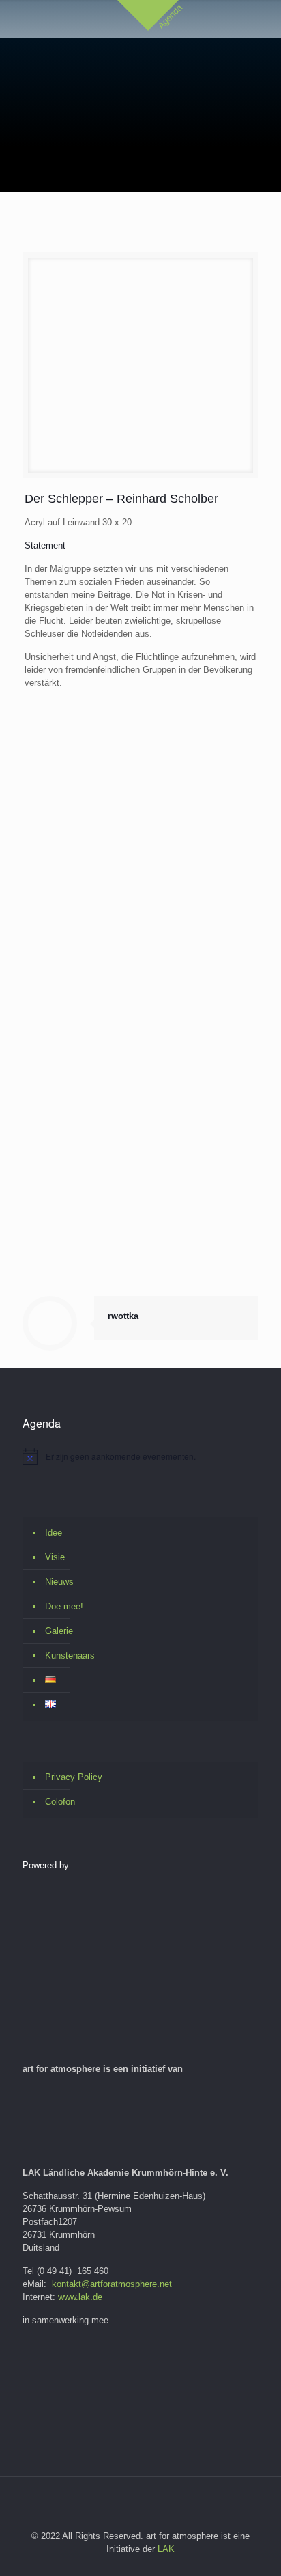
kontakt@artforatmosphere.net (112, 2284)
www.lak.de (80, 2297)
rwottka (123, 1316)
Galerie (59, 1631)
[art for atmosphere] (154, 72)
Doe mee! (64, 1606)
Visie (55, 1557)
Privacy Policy (74, 1777)
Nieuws (59, 1582)
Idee (54, 1533)
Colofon (60, 1802)
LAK (166, 2549)
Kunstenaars (70, 1656)
